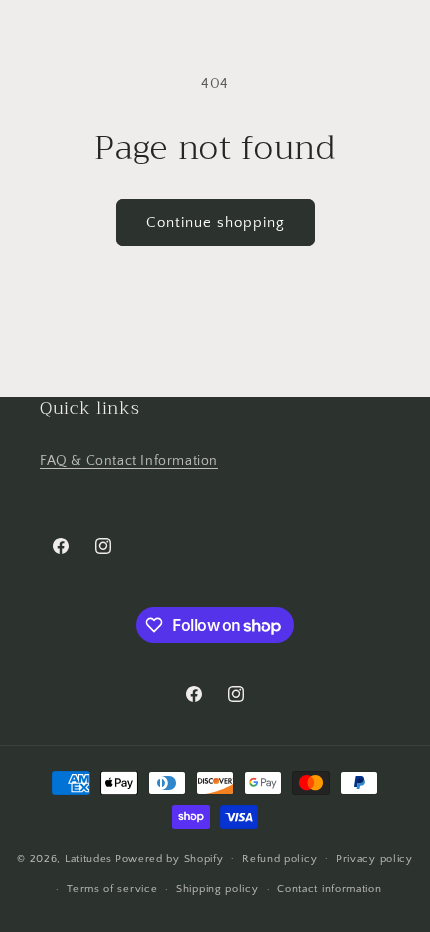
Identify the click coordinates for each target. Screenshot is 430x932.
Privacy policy (374, 859)
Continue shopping (215, 222)
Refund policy (279, 859)
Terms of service (112, 889)
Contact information (329, 889)
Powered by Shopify (169, 858)
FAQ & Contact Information (129, 461)
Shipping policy (217, 889)
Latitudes (88, 858)
